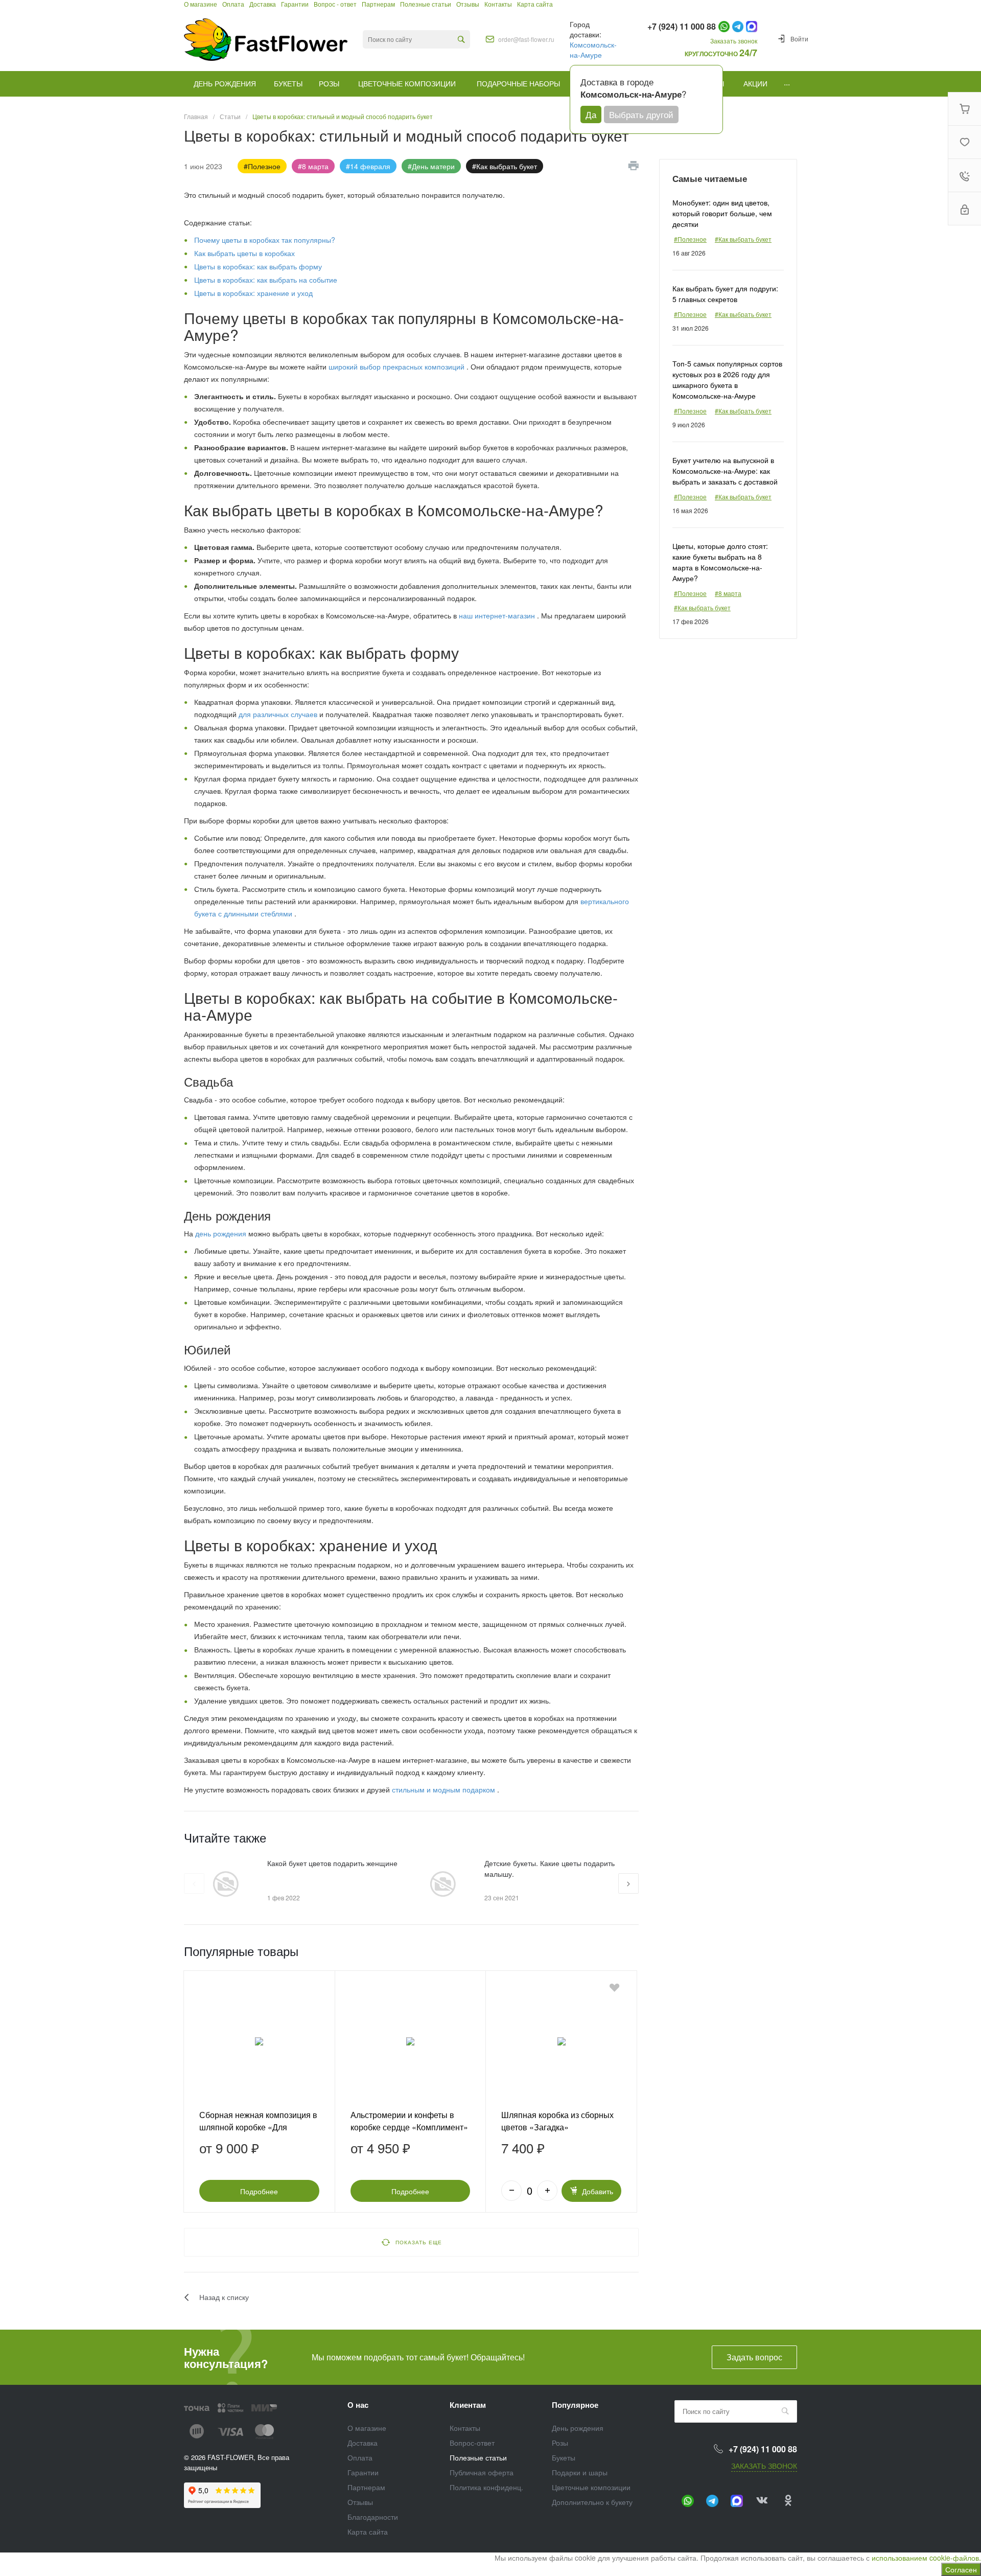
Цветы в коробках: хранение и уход (253, 293)
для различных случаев (279, 714)
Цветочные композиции (591, 2487)
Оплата (360, 2457)
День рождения (578, 2428)
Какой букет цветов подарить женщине (332, 1863)
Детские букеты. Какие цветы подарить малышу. (550, 1868)
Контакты (465, 2428)
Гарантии (363, 2472)
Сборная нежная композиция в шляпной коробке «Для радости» (258, 2127)
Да (591, 114)
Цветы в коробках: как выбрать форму (258, 266)
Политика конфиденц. (486, 2487)
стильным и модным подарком (445, 1789)
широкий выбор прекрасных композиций (398, 366)
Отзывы (360, 2502)
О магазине (367, 2428)
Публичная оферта (482, 2472)
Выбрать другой (641, 114)
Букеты (564, 2457)
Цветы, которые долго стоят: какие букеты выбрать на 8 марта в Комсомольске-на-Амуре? (720, 562)
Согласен (961, 2569)
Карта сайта (368, 2532)
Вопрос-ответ (472, 2443)
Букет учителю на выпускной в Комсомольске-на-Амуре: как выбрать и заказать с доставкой (725, 471)
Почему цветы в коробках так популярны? (265, 240)
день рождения (221, 1233)
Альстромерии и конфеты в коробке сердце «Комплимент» (409, 2121)
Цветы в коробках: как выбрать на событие (266, 280)
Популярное (575, 2405)
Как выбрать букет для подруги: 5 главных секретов (725, 294)
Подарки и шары (580, 2472)
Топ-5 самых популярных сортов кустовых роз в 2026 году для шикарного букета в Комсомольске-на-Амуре (727, 379)
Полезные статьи (478, 2457)
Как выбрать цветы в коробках (244, 253)
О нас (358, 2405)
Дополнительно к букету (592, 2502)
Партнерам (366, 2487)
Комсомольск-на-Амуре (593, 50)
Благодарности (373, 2517)
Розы (560, 2443)
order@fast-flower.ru (526, 39)
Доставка (363, 2443)
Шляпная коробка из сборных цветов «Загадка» (557, 2121)
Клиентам (468, 2405)
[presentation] (194, 1883)
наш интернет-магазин (498, 615)
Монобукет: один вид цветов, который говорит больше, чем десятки (722, 213)
